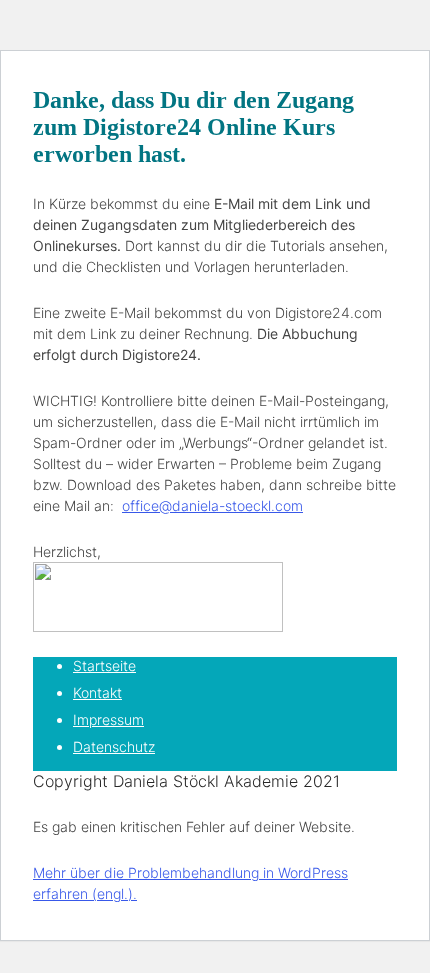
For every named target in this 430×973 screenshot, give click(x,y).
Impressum (108, 719)
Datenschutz (114, 746)
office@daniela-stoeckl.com (212, 505)
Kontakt (97, 692)
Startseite (104, 665)
